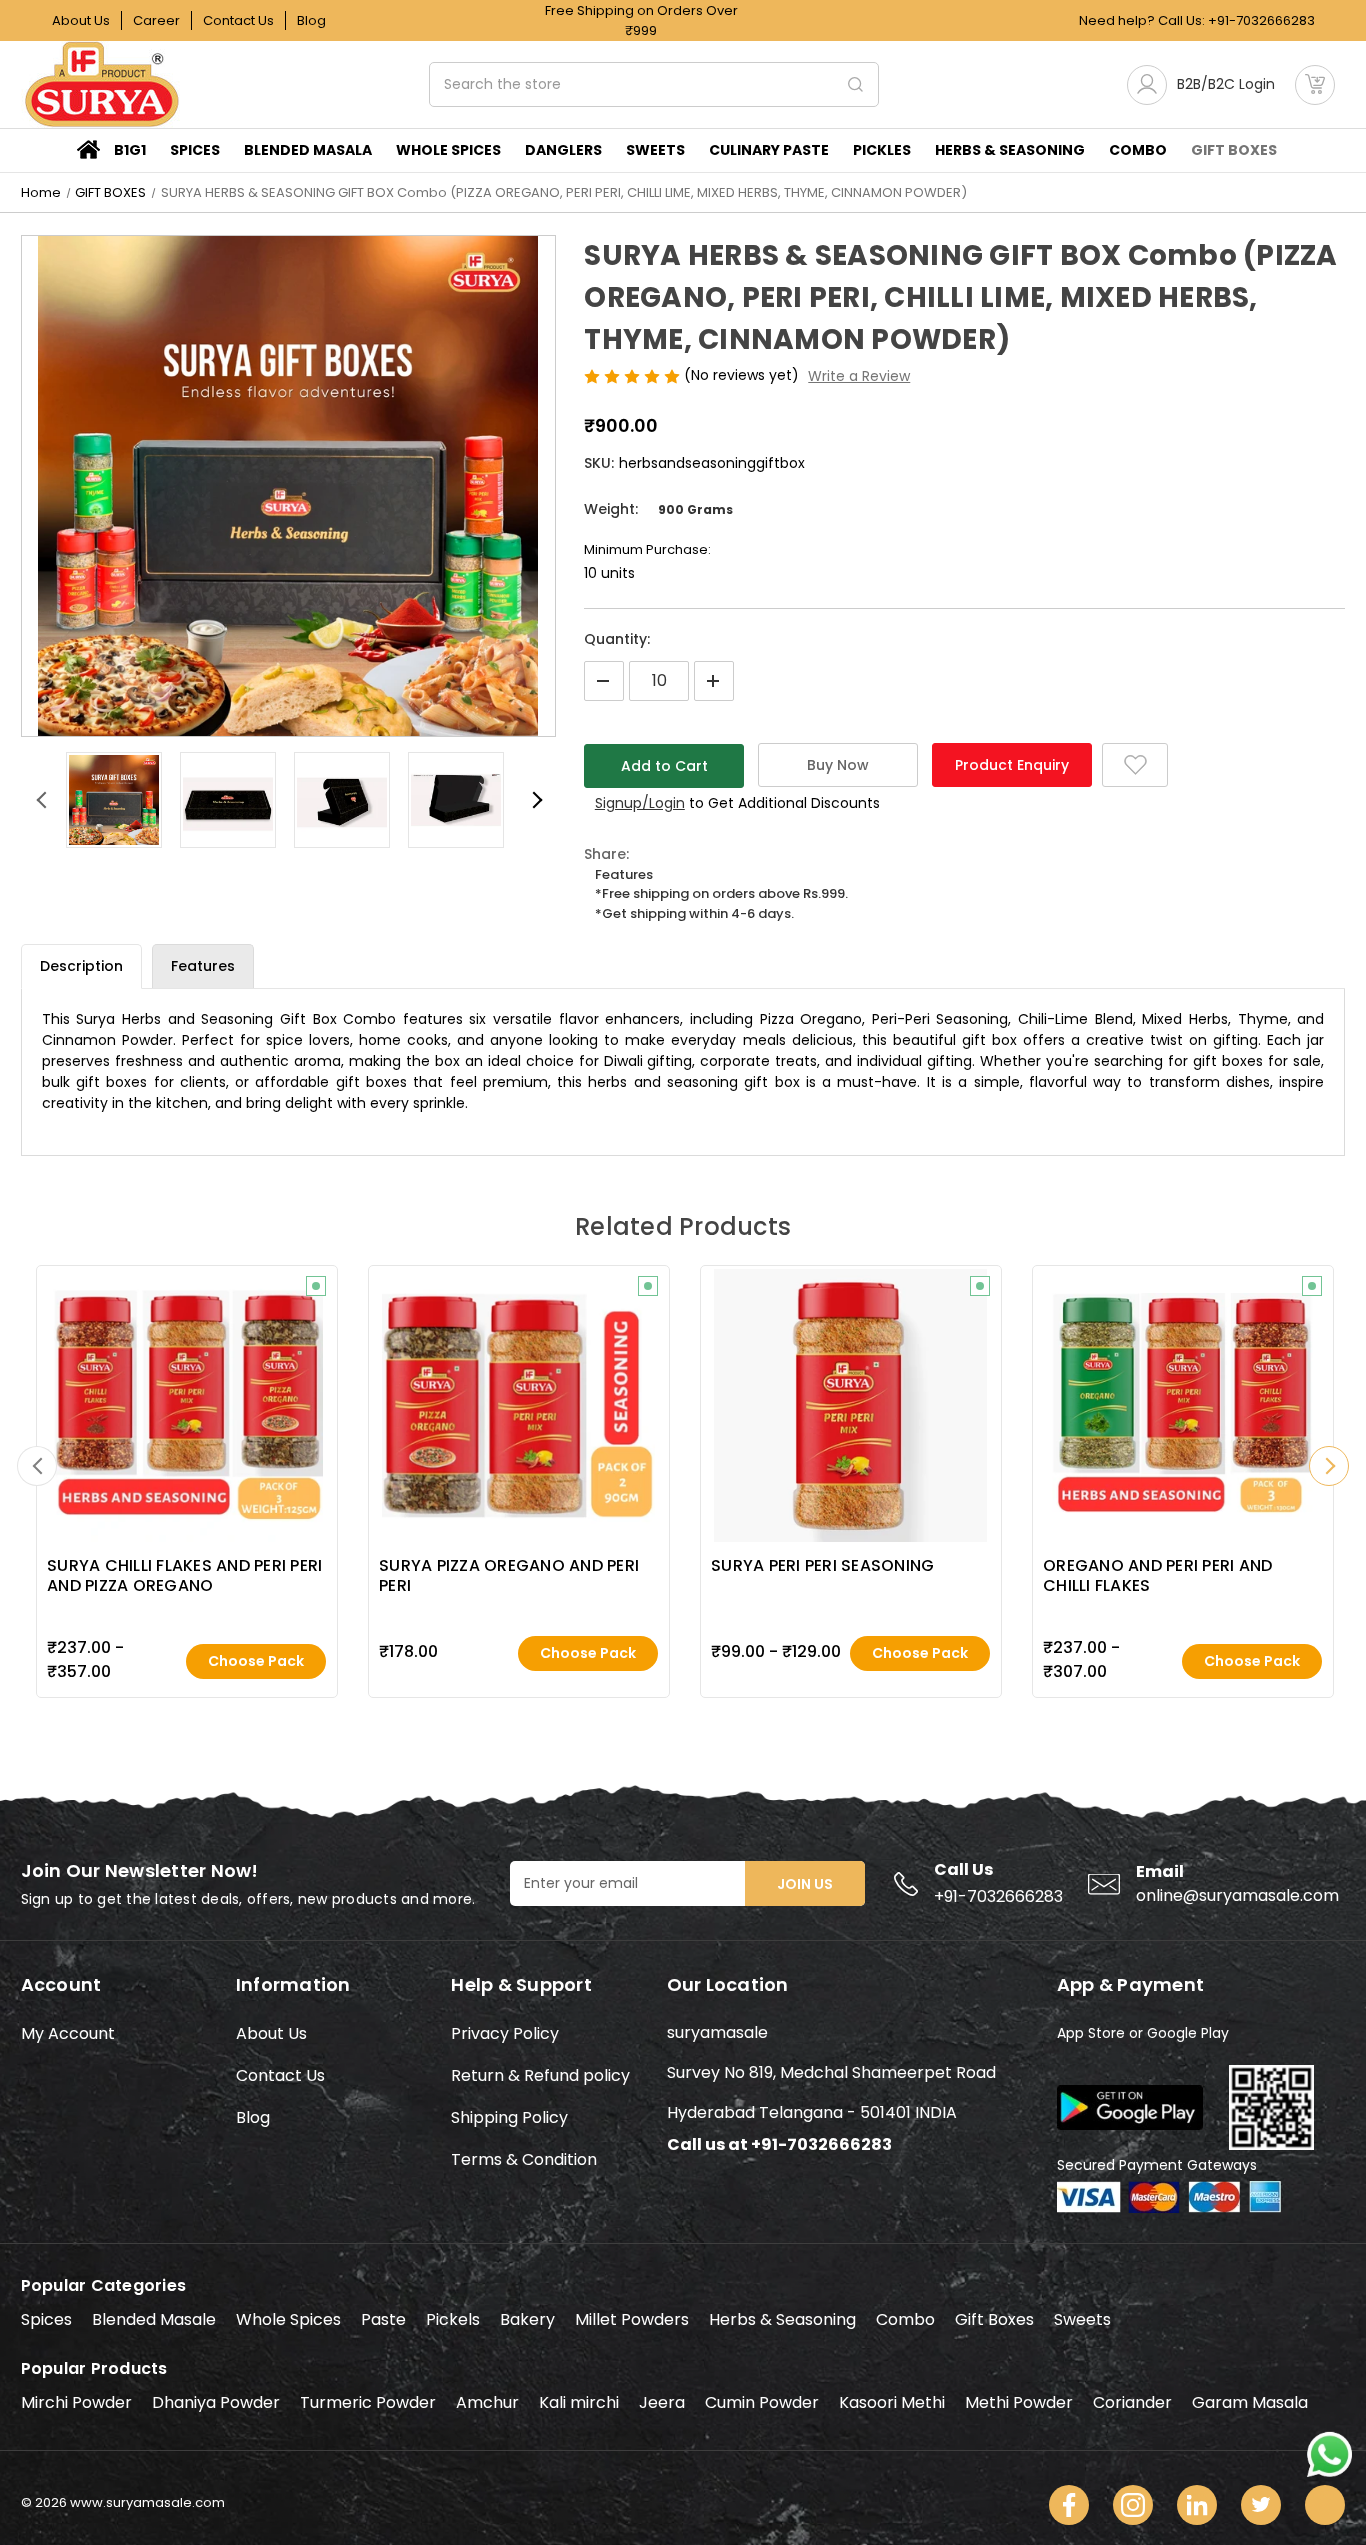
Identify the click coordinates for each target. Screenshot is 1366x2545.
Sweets (655, 150)
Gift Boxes (994, 2319)
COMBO (1138, 150)
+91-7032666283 (1261, 20)
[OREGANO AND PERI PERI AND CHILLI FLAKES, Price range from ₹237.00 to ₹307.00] (1182, 1405)
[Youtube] (1325, 2505)
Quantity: (617, 639)
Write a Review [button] (859, 376)
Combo (905, 2319)
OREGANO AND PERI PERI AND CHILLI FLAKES (1157, 1576)
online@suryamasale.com (1237, 1895)
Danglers (563, 150)
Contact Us (238, 20)
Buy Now (838, 765)
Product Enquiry (1012, 765)
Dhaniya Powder (216, 2402)
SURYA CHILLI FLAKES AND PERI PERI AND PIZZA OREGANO (184, 1576)
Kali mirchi (579, 2402)
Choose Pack (256, 1661)
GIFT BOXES (1234, 150)
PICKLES (882, 150)
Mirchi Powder (76, 2402)
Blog (311, 20)
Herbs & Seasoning (782, 2319)
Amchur (487, 2402)
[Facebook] (1069, 2505)
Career (156, 20)
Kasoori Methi (892, 2402)
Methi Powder (1019, 2402)
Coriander (1132, 2402)
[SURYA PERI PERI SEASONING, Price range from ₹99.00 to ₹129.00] (850, 1405)
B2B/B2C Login (1226, 84)
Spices (195, 150)
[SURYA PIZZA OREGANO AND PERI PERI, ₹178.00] (518, 1405)
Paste (383, 2319)
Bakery (527, 2319)
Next (536, 800)
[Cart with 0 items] (1315, 85)
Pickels (453, 2319)
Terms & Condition (524, 2159)
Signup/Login (640, 803)
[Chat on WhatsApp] (1329, 2452)
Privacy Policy (505, 2033)
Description (81, 966)
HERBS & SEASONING (1010, 150)
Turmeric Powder (368, 2402)
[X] (1261, 2505)
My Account (68, 2033)
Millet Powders (632, 2319)
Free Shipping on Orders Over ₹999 (641, 20)
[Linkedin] (1197, 2505)
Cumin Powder (762, 2402)
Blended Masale (154, 2319)
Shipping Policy (509, 2117)
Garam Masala (1250, 2402)
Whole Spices (448, 150)
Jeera (662, 2402)
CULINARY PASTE (769, 150)
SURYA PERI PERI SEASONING (822, 1566)
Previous (41, 800)
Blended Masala (308, 150)
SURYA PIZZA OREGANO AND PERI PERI (509, 1576)
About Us (81, 20)
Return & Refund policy (540, 2075)
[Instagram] (1133, 2505)
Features (203, 966)
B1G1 (130, 150)
